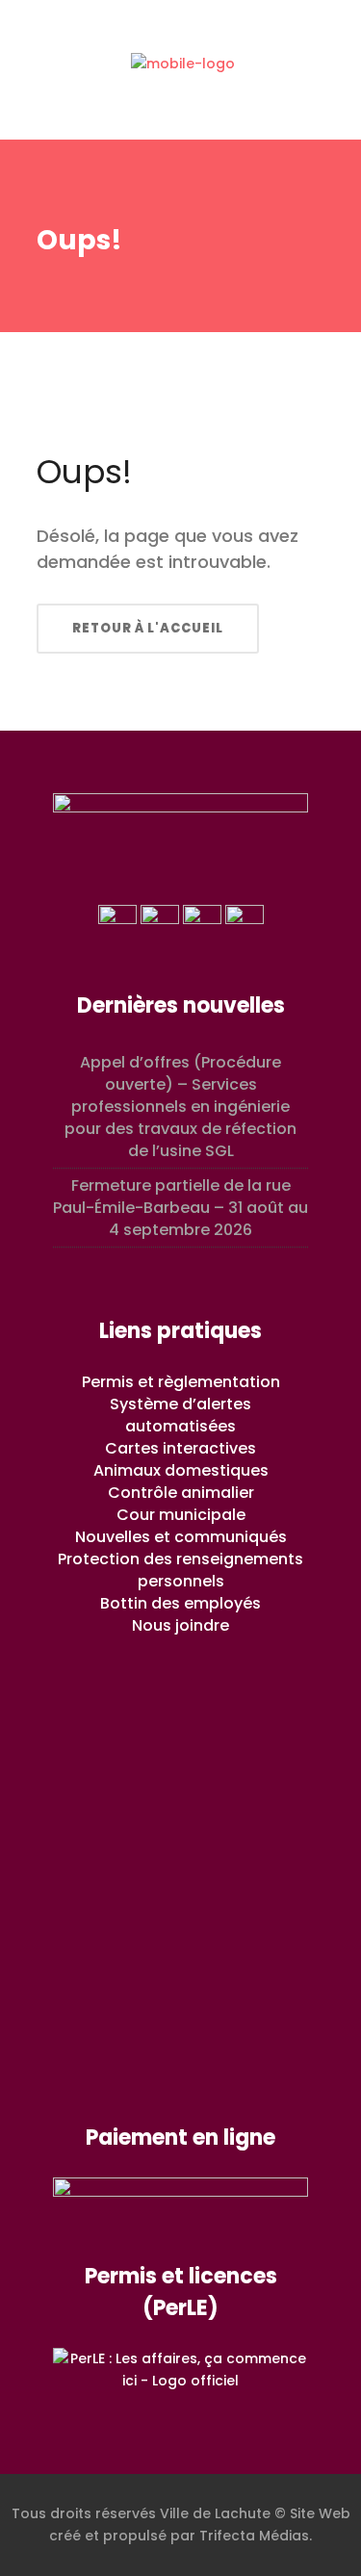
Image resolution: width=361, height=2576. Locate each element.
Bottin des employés (180, 1603)
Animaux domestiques (181, 1470)
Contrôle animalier (181, 1493)
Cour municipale (181, 1515)
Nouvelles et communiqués (181, 1537)
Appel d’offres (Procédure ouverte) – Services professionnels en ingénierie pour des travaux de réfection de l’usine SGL (180, 1107)
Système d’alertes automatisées (180, 1415)
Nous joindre (180, 1625)
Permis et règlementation (181, 1382)
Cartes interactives (180, 1448)
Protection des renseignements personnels (180, 1570)
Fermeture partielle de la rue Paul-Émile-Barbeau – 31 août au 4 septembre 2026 (180, 1208)
